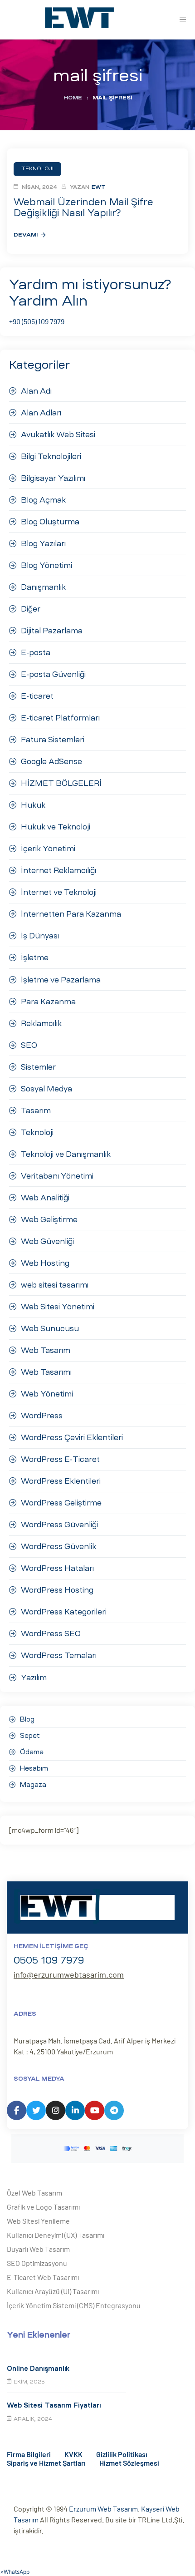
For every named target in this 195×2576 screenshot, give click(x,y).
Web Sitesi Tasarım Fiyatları (54, 2405)
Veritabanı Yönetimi (57, 1176)
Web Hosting (45, 1263)
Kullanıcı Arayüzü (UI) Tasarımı (53, 2291)
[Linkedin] (75, 2110)
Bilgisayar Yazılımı (53, 478)
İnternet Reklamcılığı (58, 870)
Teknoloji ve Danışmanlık (66, 1154)
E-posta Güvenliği (53, 674)
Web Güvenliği (47, 1241)
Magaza (33, 1785)
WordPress (42, 1416)
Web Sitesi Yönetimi (58, 1307)
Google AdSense (51, 761)
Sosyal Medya (46, 1089)
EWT (99, 187)
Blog (27, 1719)
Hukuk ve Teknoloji (56, 827)
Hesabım (34, 1768)
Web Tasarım (46, 1350)
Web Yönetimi (47, 1394)
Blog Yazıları (43, 543)
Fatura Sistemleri (53, 740)
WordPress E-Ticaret (60, 1459)
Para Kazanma (48, 1002)
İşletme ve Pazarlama (61, 980)
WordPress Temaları (59, 1655)
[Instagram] (56, 2110)
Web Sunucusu (50, 1328)
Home (73, 98)
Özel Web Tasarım (34, 2193)
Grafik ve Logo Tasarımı (43, 2207)
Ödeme (32, 1752)
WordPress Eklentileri (61, 1481)
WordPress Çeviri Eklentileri (72, 1437)
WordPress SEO (51, 1633)
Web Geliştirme (49, 1219)
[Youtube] (95, 2110)
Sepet (30, 1736)
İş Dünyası (40, 936)
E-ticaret (37, 696)
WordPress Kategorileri (64, 1612)
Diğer (31, 609)
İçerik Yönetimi (48, 849)
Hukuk (33, 805)
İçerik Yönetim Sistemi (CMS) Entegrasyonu (74, 2305)
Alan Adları (41, 413)
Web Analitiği (45, 1198)
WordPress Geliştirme (61, 1503)
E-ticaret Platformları (60, 718)
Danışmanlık (43, 587)
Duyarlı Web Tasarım (38, 2249)
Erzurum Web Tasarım (103, 2509)
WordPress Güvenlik (58, 1546)
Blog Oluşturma (50, 522)
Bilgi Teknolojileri (51, 456)
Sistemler (38, 1067)
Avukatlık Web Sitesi (58, 434)
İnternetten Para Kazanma (71, 914)
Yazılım (34, 1678)
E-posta (36, 652)
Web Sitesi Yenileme (38, 2221)
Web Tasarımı (46, 1372)
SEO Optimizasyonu (37, 2263)
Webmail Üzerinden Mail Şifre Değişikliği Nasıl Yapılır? (83, 207)
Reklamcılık (41, 1023)
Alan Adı (36, 391)
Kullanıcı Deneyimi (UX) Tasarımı (56, 2235)
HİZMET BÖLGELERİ (61, 783)
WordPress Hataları (57, 1568)
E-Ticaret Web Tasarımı (43, 2277)
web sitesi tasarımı (55, 1285)
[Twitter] (36, 2110)
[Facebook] (17, 2110)
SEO (29, 1045)
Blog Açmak (43, 500)
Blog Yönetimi (46, 565)
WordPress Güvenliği (59, 1525)
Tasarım (36, 1110)
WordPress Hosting (57, 1590)
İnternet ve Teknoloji (59, 892)
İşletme (35, 957)
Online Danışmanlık (38, 2369)
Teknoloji (37, 1132)
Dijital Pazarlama (52, 631)
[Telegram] (114, 2110)
